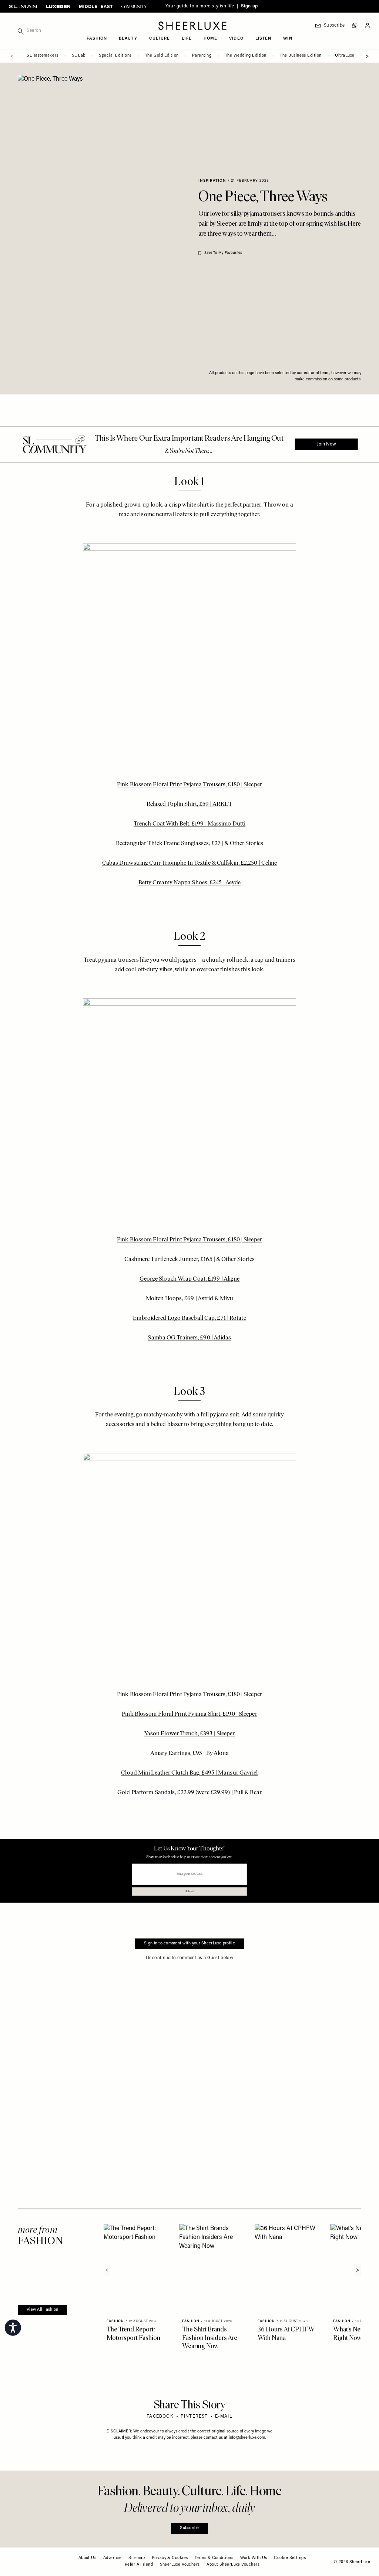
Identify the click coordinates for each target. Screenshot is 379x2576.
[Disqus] (189, 2066)
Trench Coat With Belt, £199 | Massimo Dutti (189, 824)
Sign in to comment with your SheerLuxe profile (189, 1943)
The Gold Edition (162, 56)
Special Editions (115, 56)
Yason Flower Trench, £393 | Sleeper (190, 1734)
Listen (264, 39)
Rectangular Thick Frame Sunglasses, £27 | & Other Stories (189, 844)
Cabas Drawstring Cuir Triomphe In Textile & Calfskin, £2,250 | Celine (190, 863)
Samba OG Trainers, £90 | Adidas (189, 1338)
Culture (160, 39)
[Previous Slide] (12, 56)
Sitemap (137, 2558)
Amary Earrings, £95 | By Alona (190, 1753)
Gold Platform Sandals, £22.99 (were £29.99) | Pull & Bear (189, 1793)
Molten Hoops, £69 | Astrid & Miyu (189, 1299)
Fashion (97, 39)
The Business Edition (301, 56)
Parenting (202, 56)
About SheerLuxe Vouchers (233, 2565)
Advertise (113, 2558)
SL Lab (79, 56)
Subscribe (189, 2528)
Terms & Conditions (214, 2558)
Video (236, 39)
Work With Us (254, 2558)
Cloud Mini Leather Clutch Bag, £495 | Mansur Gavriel (189, 1773)
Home (210, 39)
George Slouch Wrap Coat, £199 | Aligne (190, 1279)
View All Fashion (42, 2310)
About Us (88, 2558)
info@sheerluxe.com (247, 2438)
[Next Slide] (367, 56)
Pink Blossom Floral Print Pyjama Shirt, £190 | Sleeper (189, 1714)
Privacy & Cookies (170, 2558)
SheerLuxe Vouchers (180, 2565)
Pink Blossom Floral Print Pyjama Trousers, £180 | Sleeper (189, 785)
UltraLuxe (345, 56)
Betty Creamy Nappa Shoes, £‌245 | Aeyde (190, 883)
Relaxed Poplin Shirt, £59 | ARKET (189, 804)
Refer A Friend (139, 2565)
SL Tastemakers (43, 56)
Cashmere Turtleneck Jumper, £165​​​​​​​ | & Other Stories (190, 1260)
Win (288, 39)
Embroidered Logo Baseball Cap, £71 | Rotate (189, 1318)
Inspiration (212, 181)
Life (187, 39)
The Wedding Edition (246, 56)
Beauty (128, 39)
